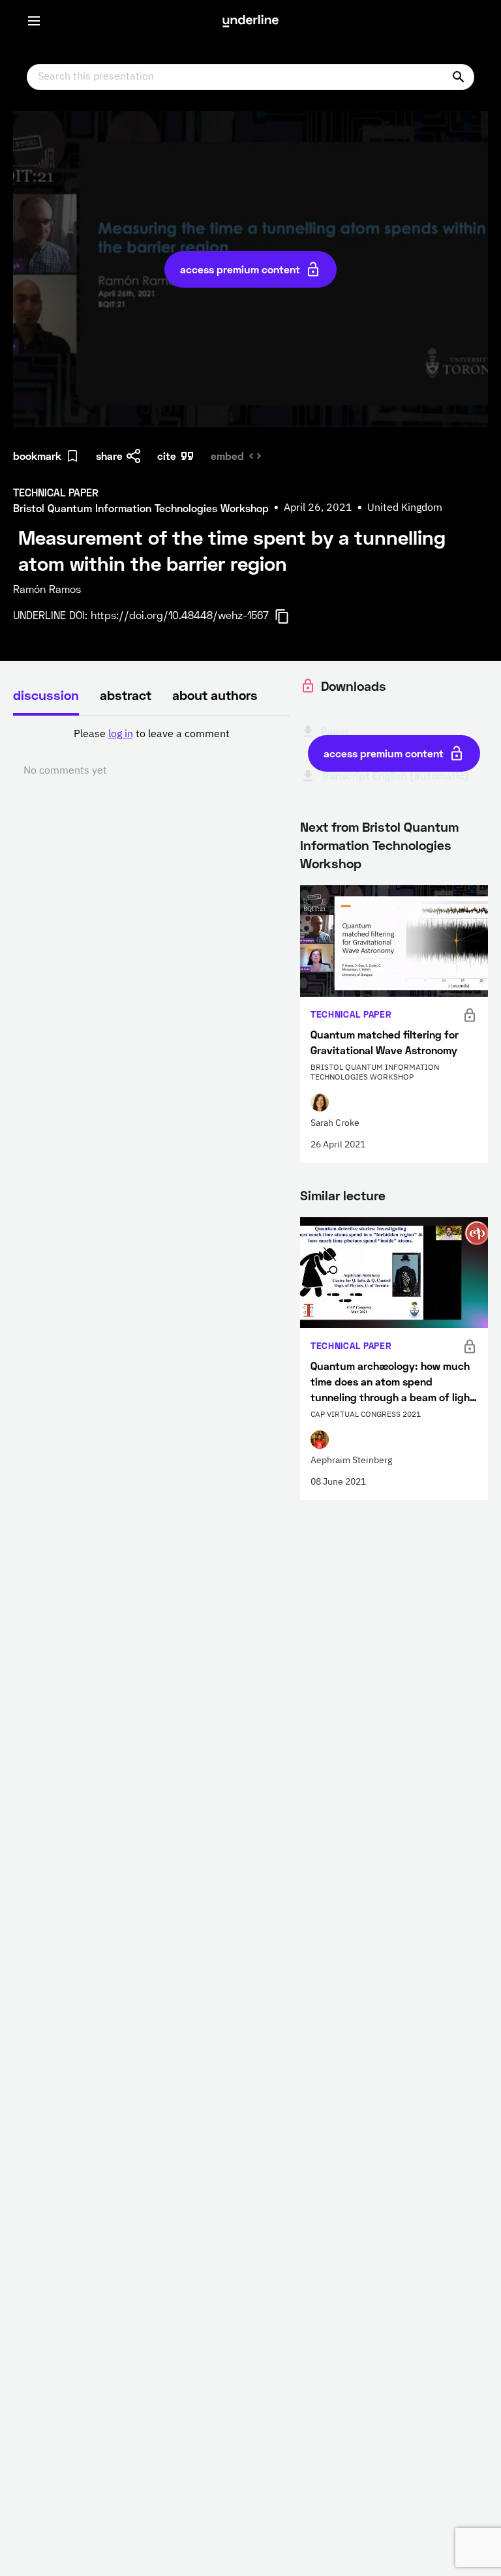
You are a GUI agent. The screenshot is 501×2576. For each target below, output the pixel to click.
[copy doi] (290, 616)
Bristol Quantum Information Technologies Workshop (379, 845)
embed (227, 456)
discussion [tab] (46, 695)
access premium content (240, 269)
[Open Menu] (34, 21)
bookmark (37, 456)
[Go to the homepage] (250, 21)
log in (121, 735)
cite (167, 456)
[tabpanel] (151, 753)
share (109, 456)
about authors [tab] (215, 695)
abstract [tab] (126, 695)
